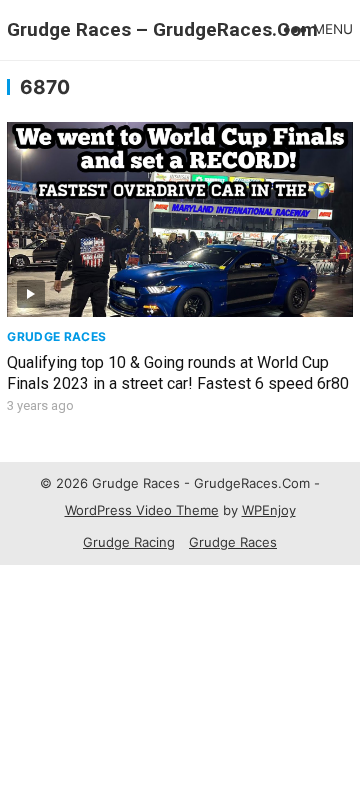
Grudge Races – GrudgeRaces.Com (162, 29)
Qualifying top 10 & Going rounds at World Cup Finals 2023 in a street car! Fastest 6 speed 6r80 (178, 373)
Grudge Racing (129, 542)
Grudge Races (56, 336)
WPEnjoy (269, 510)
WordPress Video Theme (142, 510)
